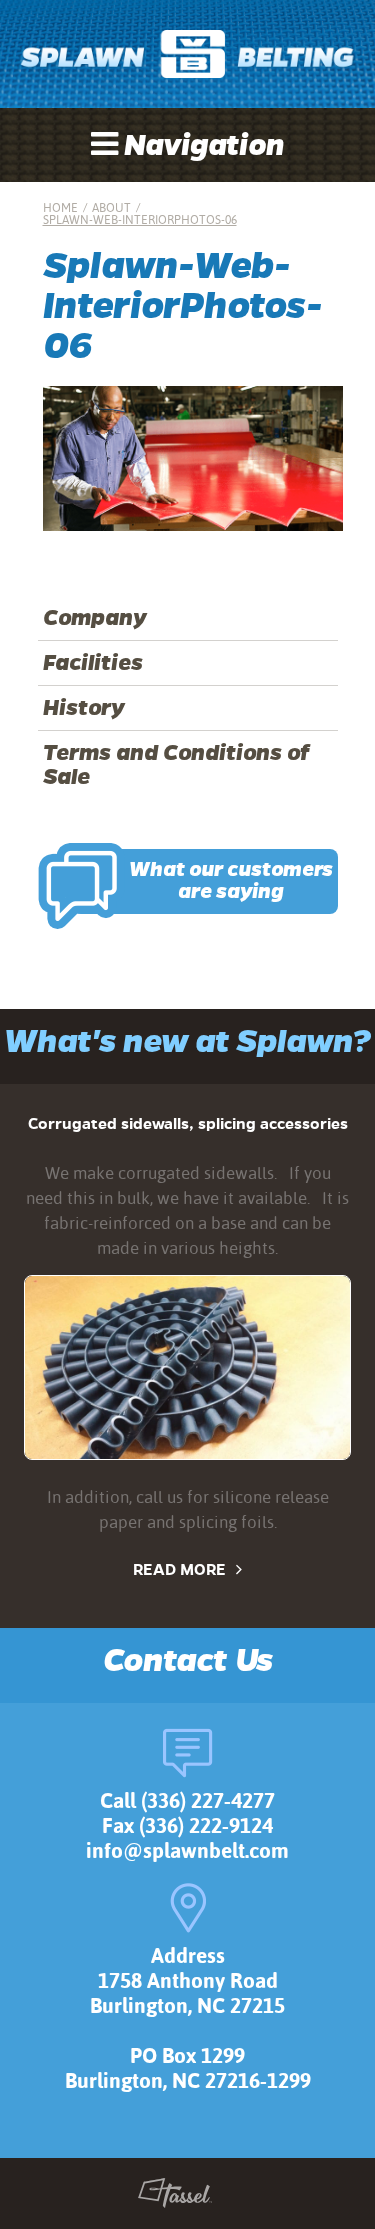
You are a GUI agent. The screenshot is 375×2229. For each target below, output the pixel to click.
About (111, 208)
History (84, 708)
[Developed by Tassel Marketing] (175, 2197)
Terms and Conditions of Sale (176, 765)
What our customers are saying (231, 881)
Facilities (93, 663)
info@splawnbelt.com (187, 1850)
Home (60, 208)
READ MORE (179, 1569)
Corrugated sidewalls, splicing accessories (188, 1123)
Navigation (201, 146)
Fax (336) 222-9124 (187, 1825)
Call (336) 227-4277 (187, 1800)
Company (95, 618)
